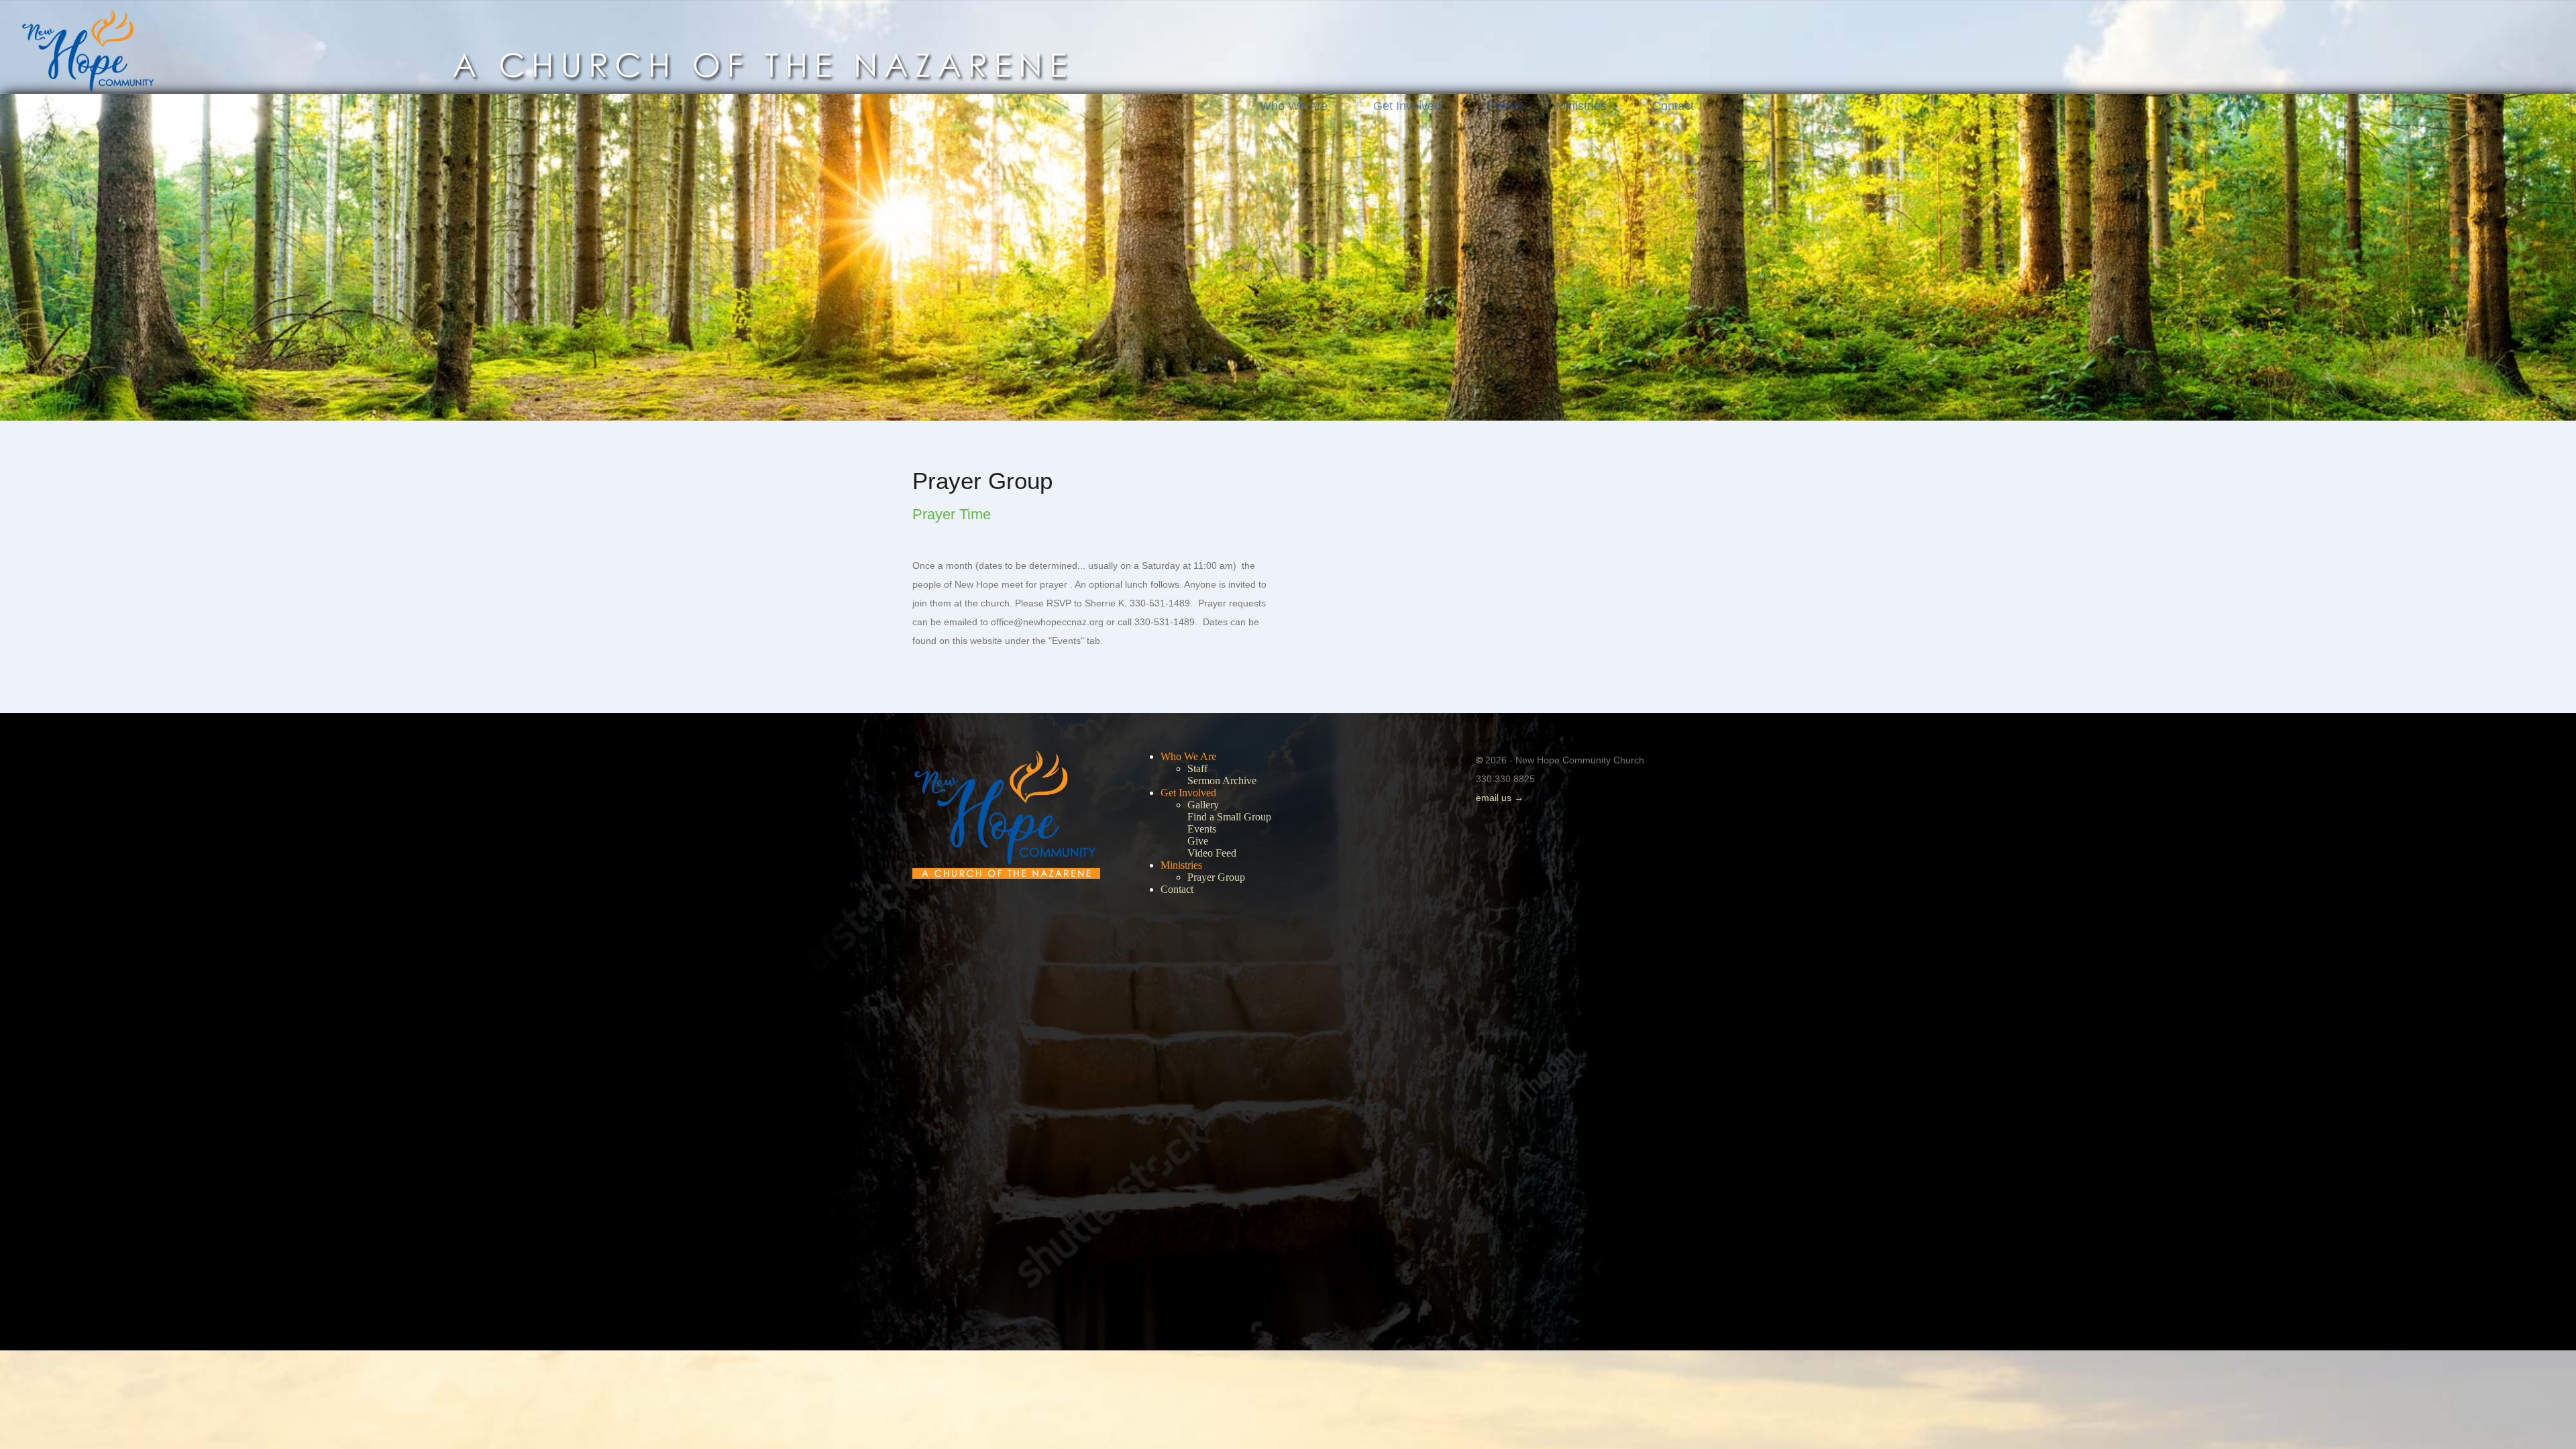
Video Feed (1212, 853)
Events (1505, 106)
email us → (1500, 798)
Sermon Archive (1222, 781)
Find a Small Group (1229, 817)
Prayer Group (1216, 877)
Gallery (1203, 805)
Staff (1197, 768)
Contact (1673, 106)
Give (1198, 841)
